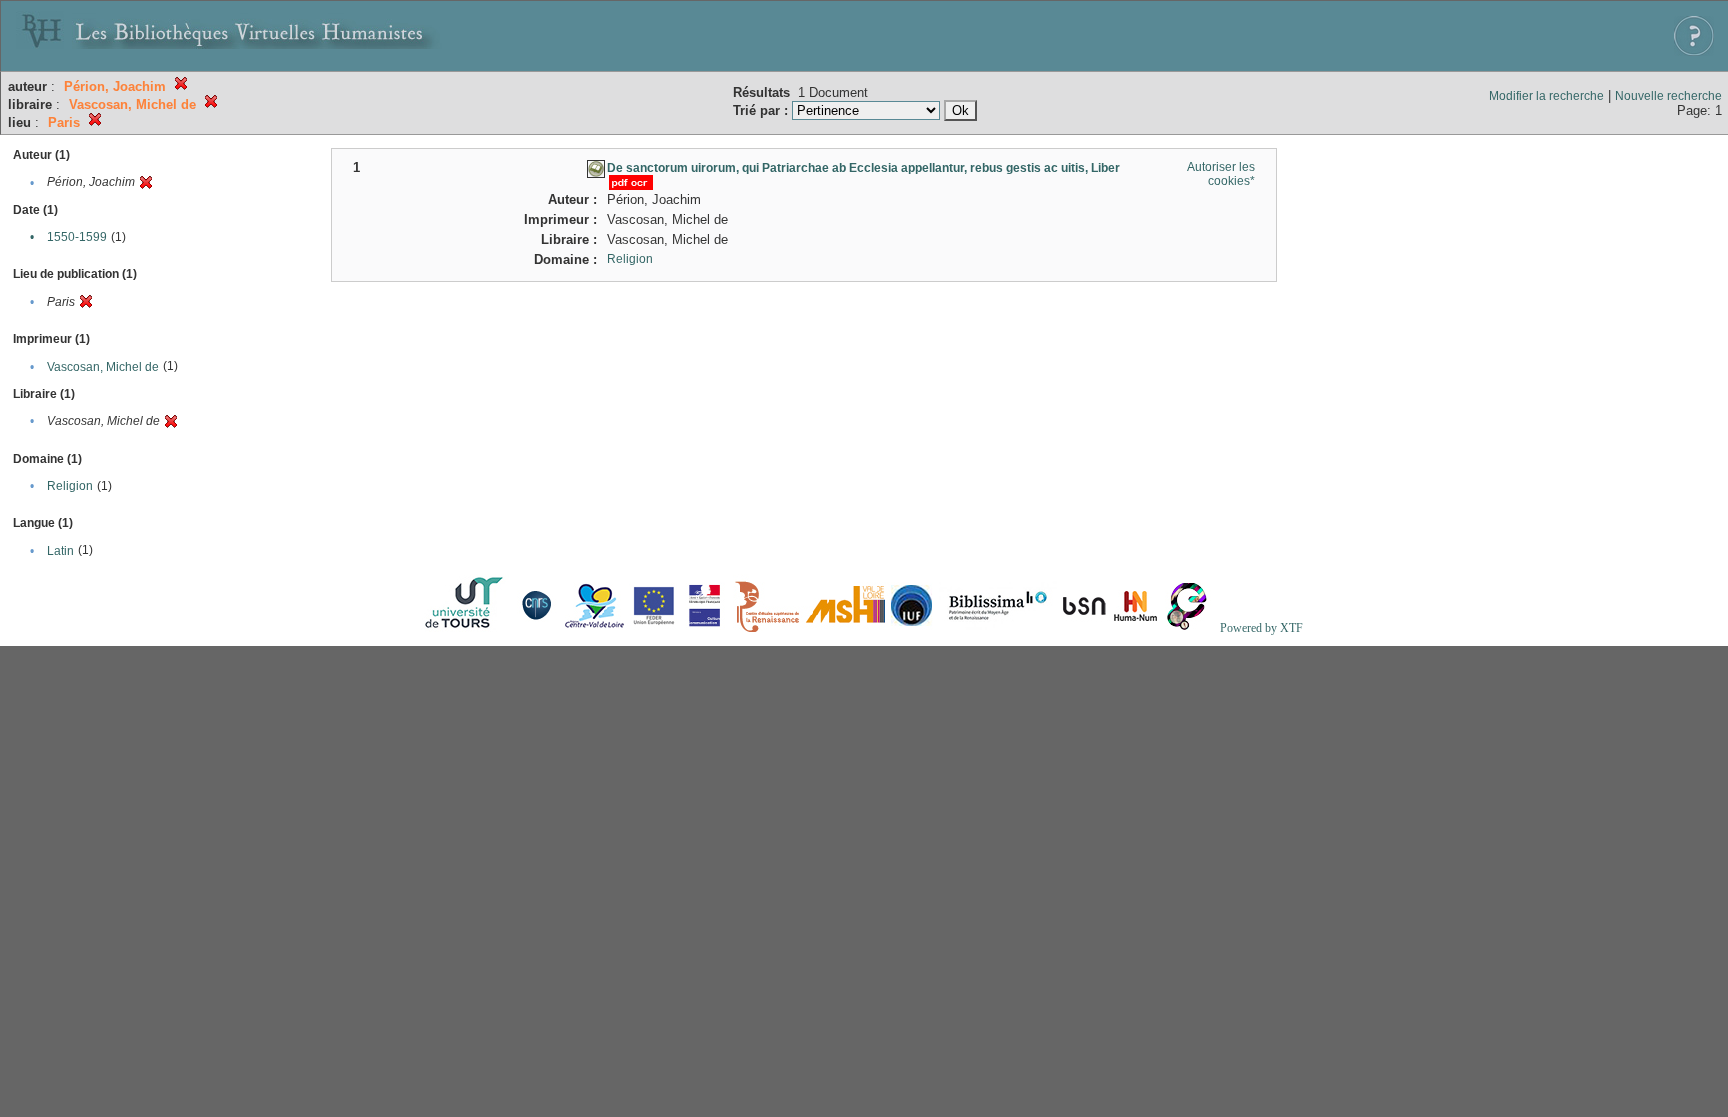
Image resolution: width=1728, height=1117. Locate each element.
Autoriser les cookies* (1221, 174)
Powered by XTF (1261, 628)
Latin (60, 551)
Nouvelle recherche (1668, 96)
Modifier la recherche (1546, 96)
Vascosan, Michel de (103, 367)
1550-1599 (77, 237)
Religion (70, 486)
